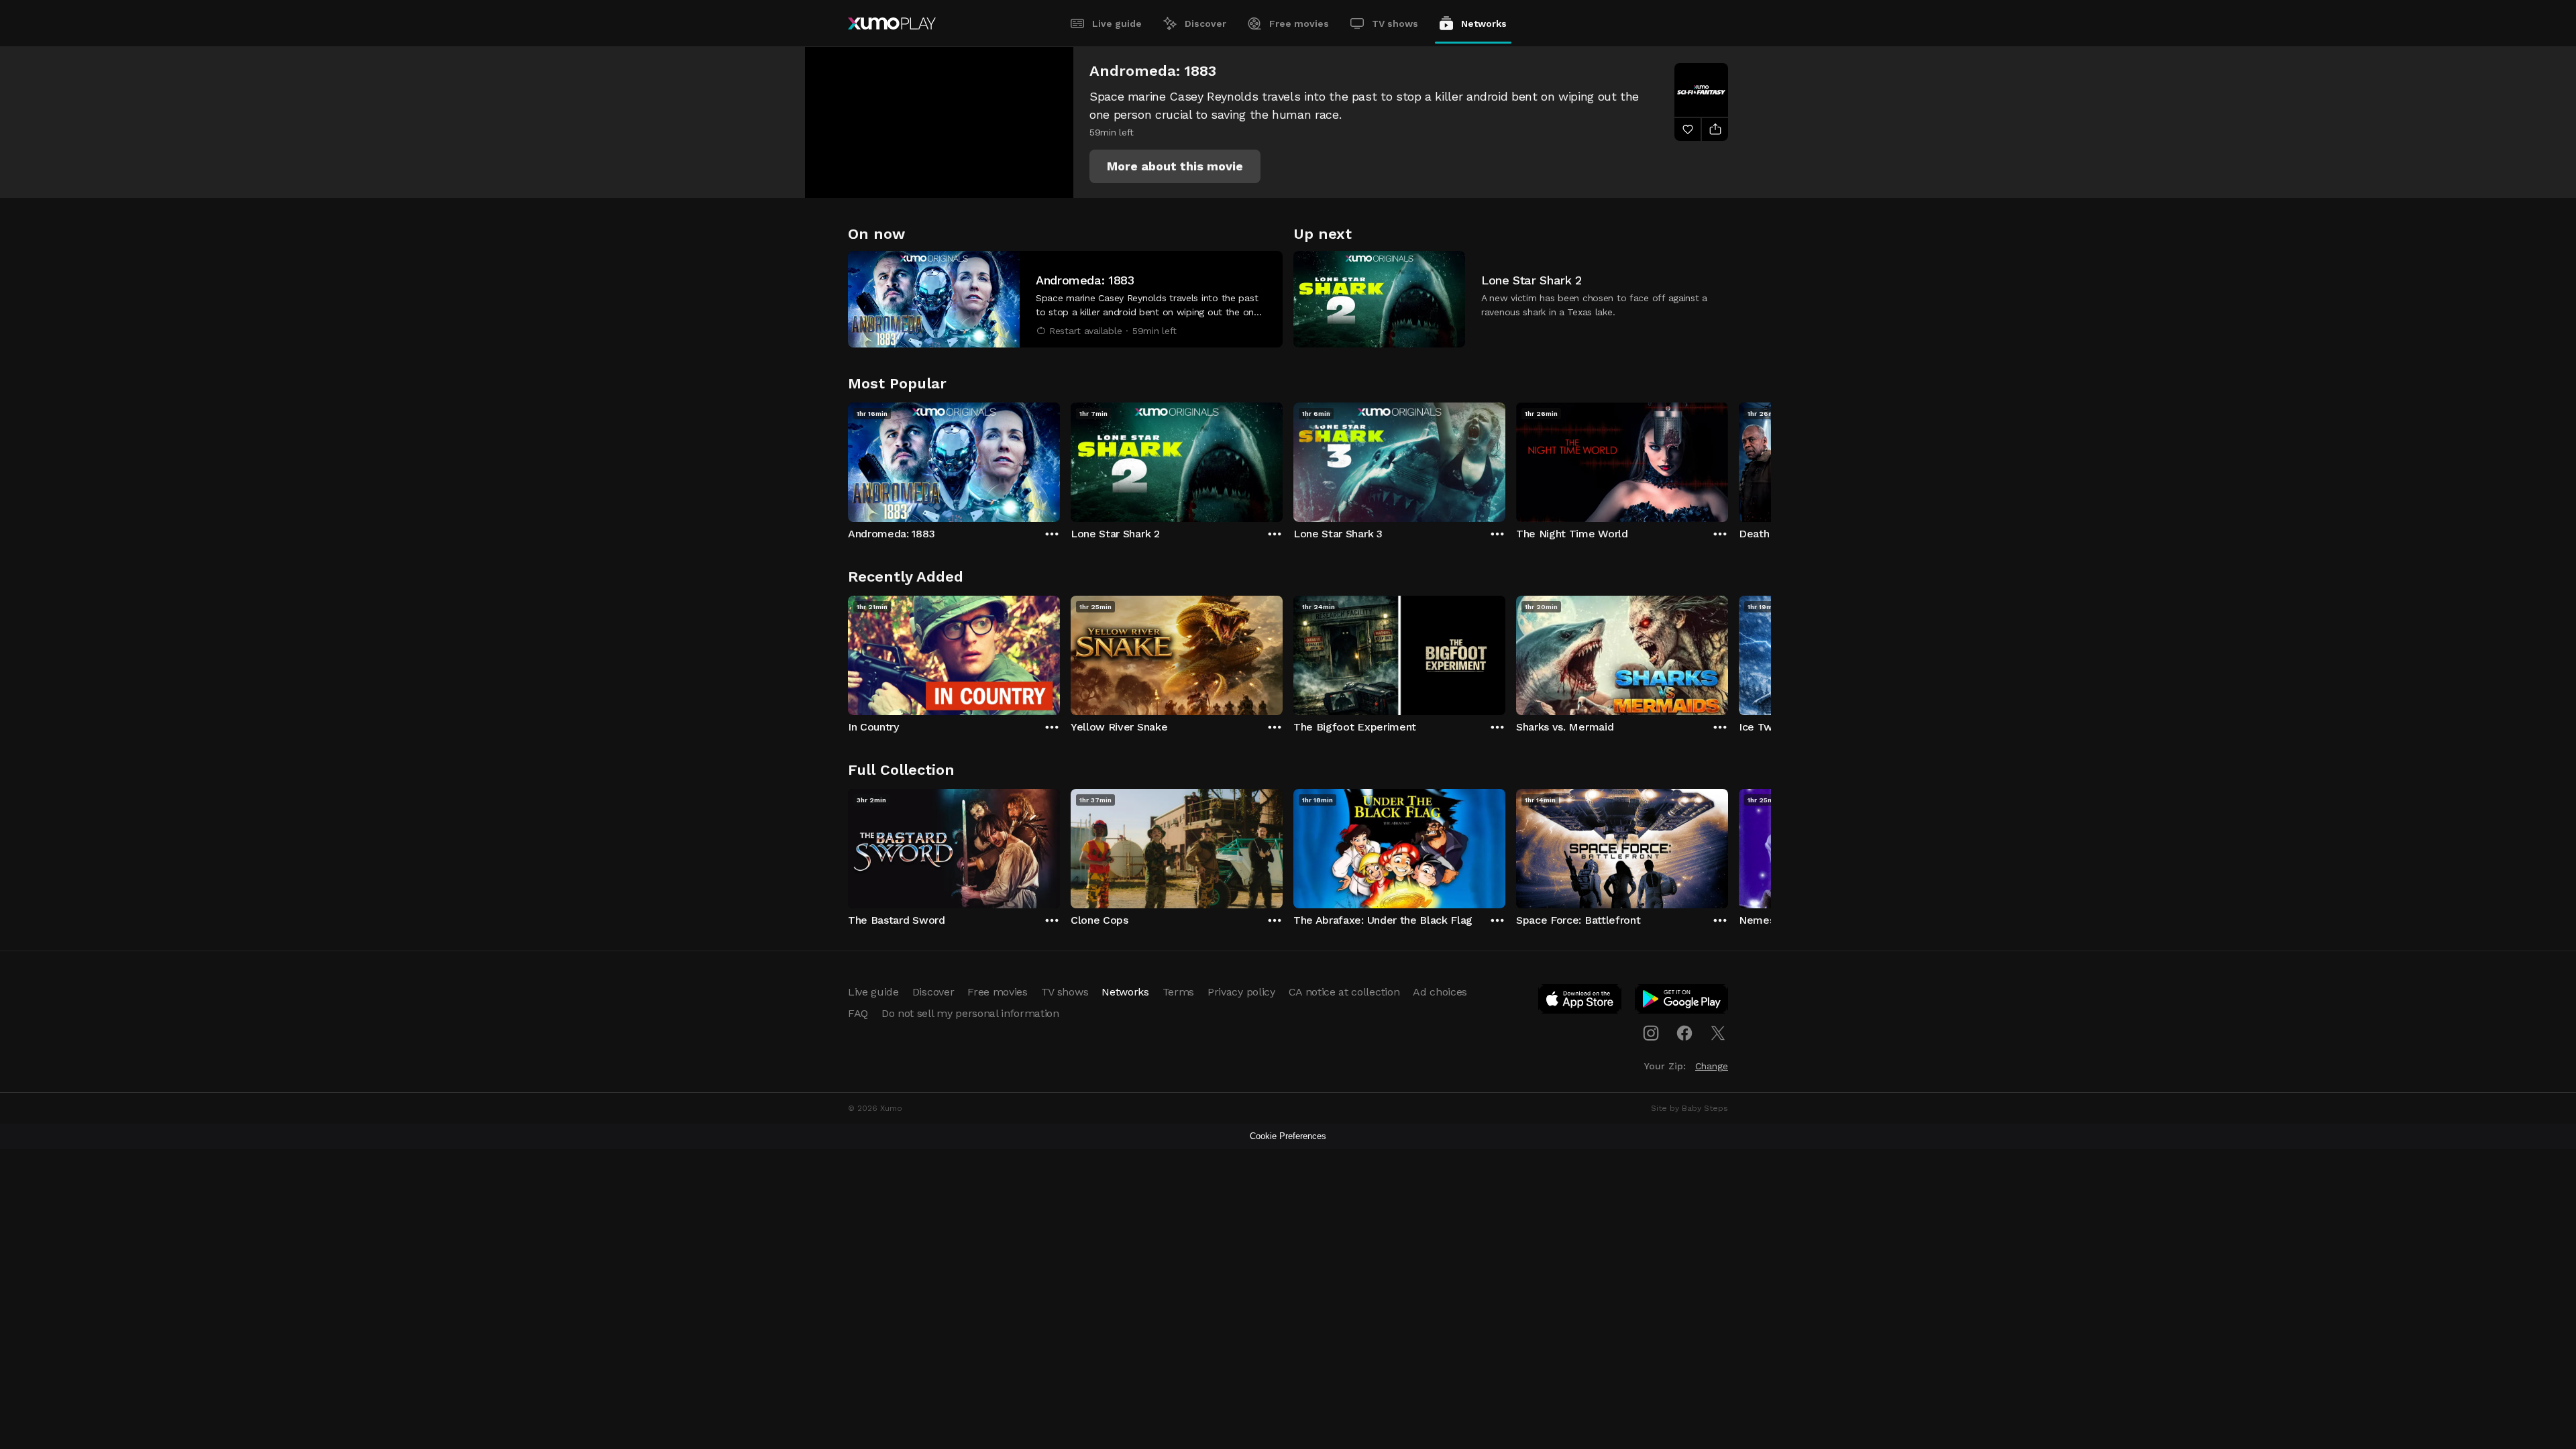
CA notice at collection (1344, 992)
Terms (1178, 992)
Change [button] (1712, 1066)
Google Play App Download (1682, 1002)
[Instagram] (1651, 1033)
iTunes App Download (1580, 1002)
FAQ (858, 1013)
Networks (1484, 23)
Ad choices (1440, 992)
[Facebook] (1684, 1033)
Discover (1205, 23)
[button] (1175, 166)
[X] (1718, 1033)
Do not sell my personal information (970, 1013)
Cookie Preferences (1288, 1136)
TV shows (1395, 23)
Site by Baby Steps (1689, 1108)
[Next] (1728, 459)
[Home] (892, 23)
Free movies (1299, 23)
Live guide (1117, 23)
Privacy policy (1241, 992)
